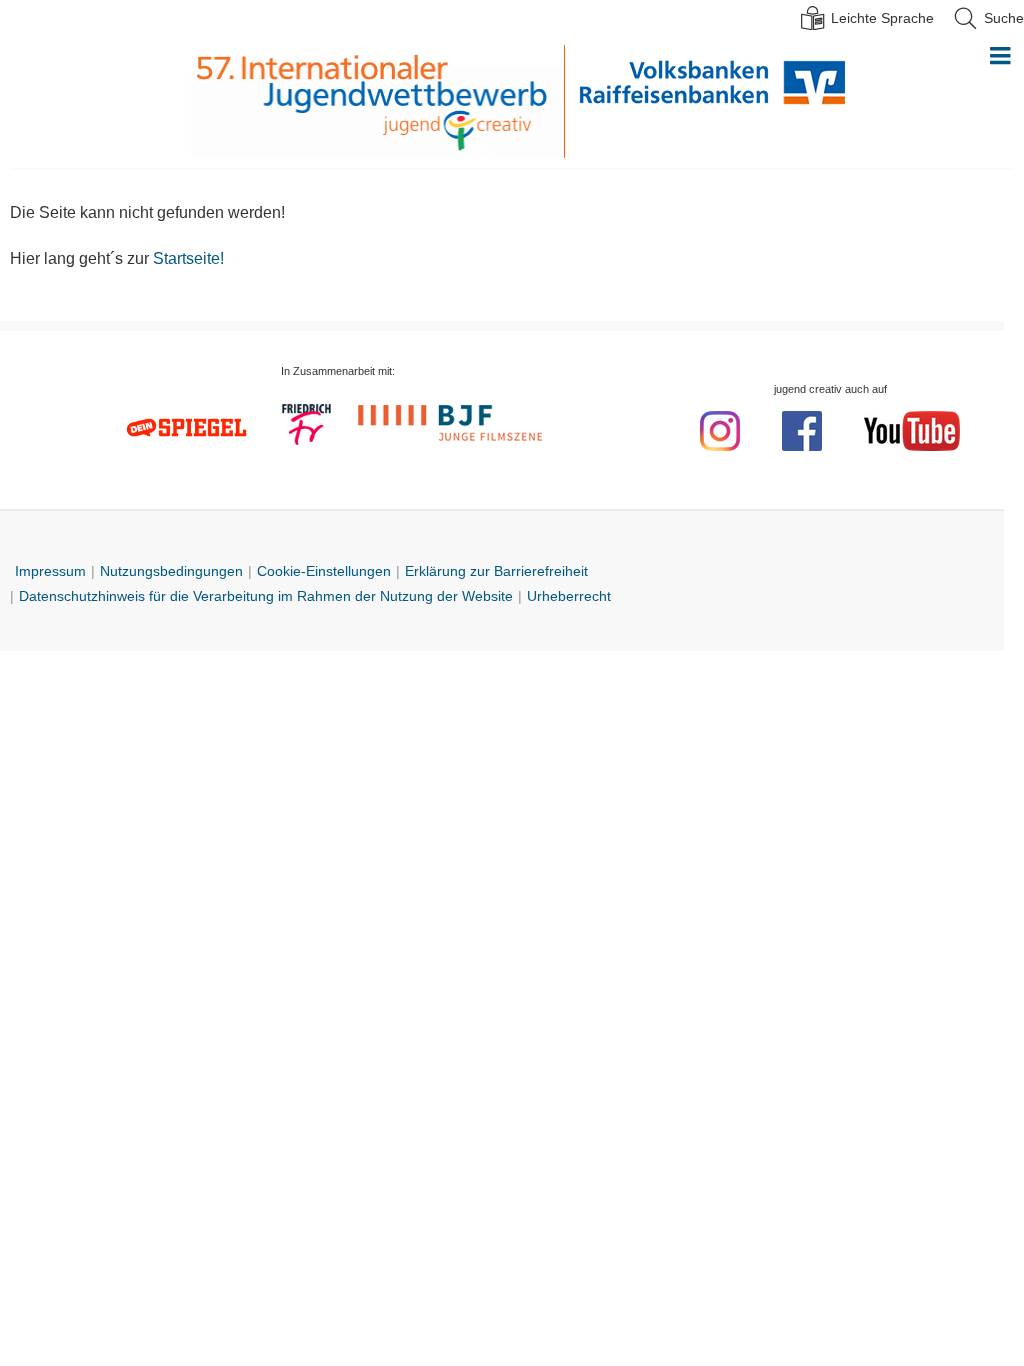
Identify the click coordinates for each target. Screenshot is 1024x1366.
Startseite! (188, 258)
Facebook (802, 431)
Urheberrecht (569, 596)
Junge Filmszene (453, 421)
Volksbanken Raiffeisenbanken (705, 101)
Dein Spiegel (189, 427)
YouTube (912, 431)
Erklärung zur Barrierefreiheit (496, 571)
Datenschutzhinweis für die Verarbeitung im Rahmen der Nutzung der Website (266, 596)
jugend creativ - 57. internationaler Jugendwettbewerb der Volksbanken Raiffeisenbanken (377, 101)
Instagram (720, 431)
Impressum (50, 571)
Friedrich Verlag (307, 427)
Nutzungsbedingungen (171, 571)
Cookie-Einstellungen (324, 571)
